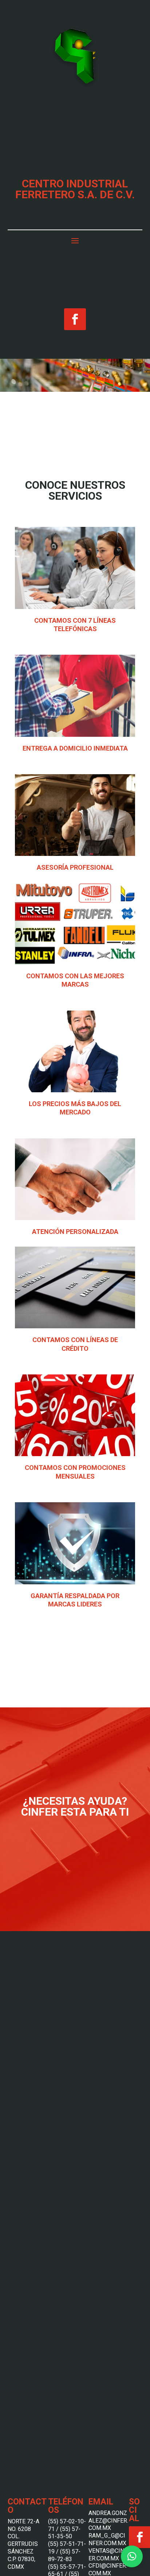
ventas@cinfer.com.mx (108, 2555)
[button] (132, 2556)
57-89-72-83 (64, 2555)
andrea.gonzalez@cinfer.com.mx (108, 2521)
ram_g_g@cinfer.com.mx (107, 2539)
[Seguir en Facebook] (75, 319)
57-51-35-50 (64, 2533)
